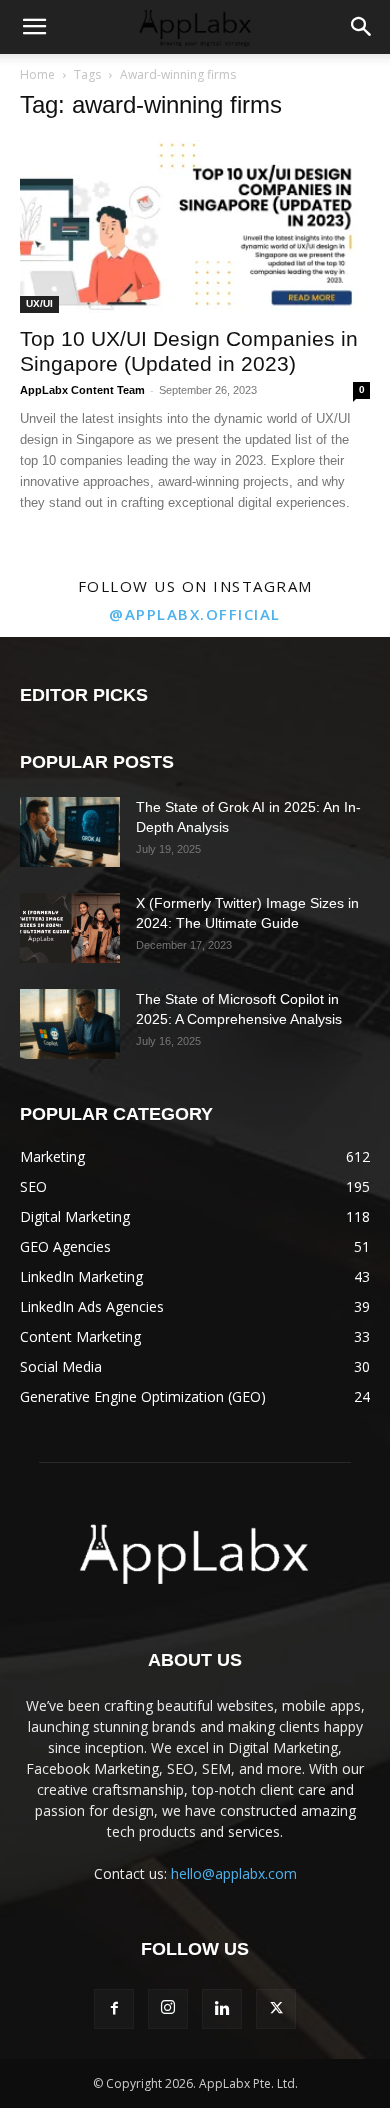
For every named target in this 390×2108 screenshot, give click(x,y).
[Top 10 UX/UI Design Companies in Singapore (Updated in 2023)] (195, 226)
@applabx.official (195, 614)
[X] (276, 2009)
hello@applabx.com (234, 1873)
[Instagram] (168, 2009)
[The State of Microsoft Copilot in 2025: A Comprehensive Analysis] (70, 1024)
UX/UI (39, 303)
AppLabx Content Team (82, 390)
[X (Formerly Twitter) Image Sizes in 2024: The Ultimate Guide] (70, 928)
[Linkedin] (222, 2009)
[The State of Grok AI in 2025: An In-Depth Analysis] (70, 832)
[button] (34, 27)
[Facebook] (114, 2009)
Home (37, 74)
